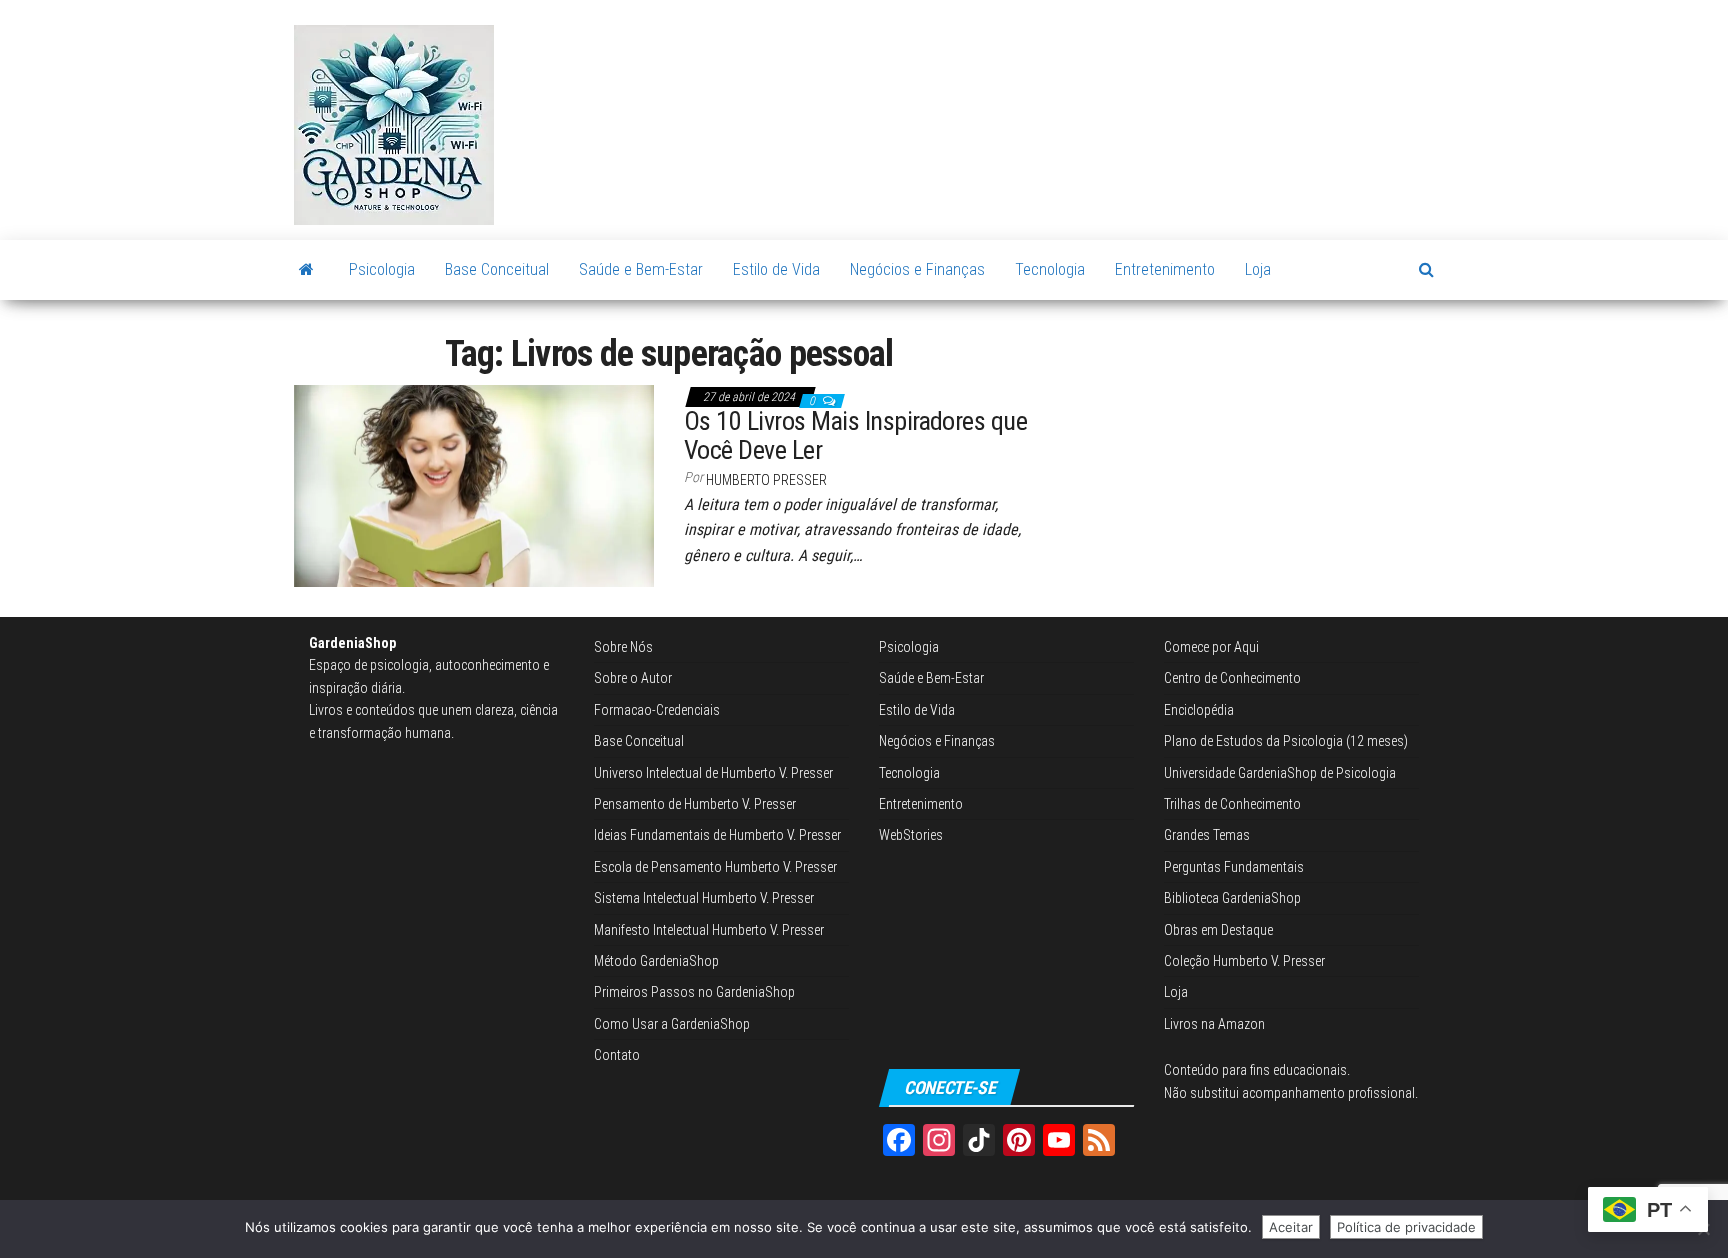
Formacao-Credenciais (657, 710)
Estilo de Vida (776, 269)
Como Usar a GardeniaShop (672, 1024)
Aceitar (1291, 1227)
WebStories (911, 835)
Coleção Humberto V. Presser (1244, 961)
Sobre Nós (623, 647)
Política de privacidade (1406, 1227)
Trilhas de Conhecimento (1232, 804)
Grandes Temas (1207, 835)
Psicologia (382, 269)
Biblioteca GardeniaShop (1232, 898)
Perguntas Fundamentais (1234, 867)
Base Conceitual (497, 269)
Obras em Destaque (1218, 930)
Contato (617, 1055)
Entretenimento (1165, 269)
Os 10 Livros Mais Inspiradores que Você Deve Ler (855, 435)
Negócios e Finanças (917, 269)
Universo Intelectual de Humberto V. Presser (713, 773)
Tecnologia (1050, 269)
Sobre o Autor (633, 678)
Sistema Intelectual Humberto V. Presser (704, 898)
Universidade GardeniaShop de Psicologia (1280, 773)
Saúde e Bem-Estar (641, 269)
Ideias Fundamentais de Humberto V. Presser (717, 835)
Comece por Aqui (1211, 647)
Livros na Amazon (1214, 1024)
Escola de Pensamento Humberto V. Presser (715, 867)
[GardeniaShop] (306, 270)
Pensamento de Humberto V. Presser (695, 804)
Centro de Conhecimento (1232, 678)
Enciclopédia (1199, 710)
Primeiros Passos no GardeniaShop (694, 992)
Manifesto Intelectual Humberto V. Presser (709, 930)
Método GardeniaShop (656, 961)
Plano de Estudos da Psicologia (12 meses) (1286, 741)
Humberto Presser (766, 480)
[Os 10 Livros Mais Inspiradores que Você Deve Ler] (474, 485)
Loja (1258, 269)
